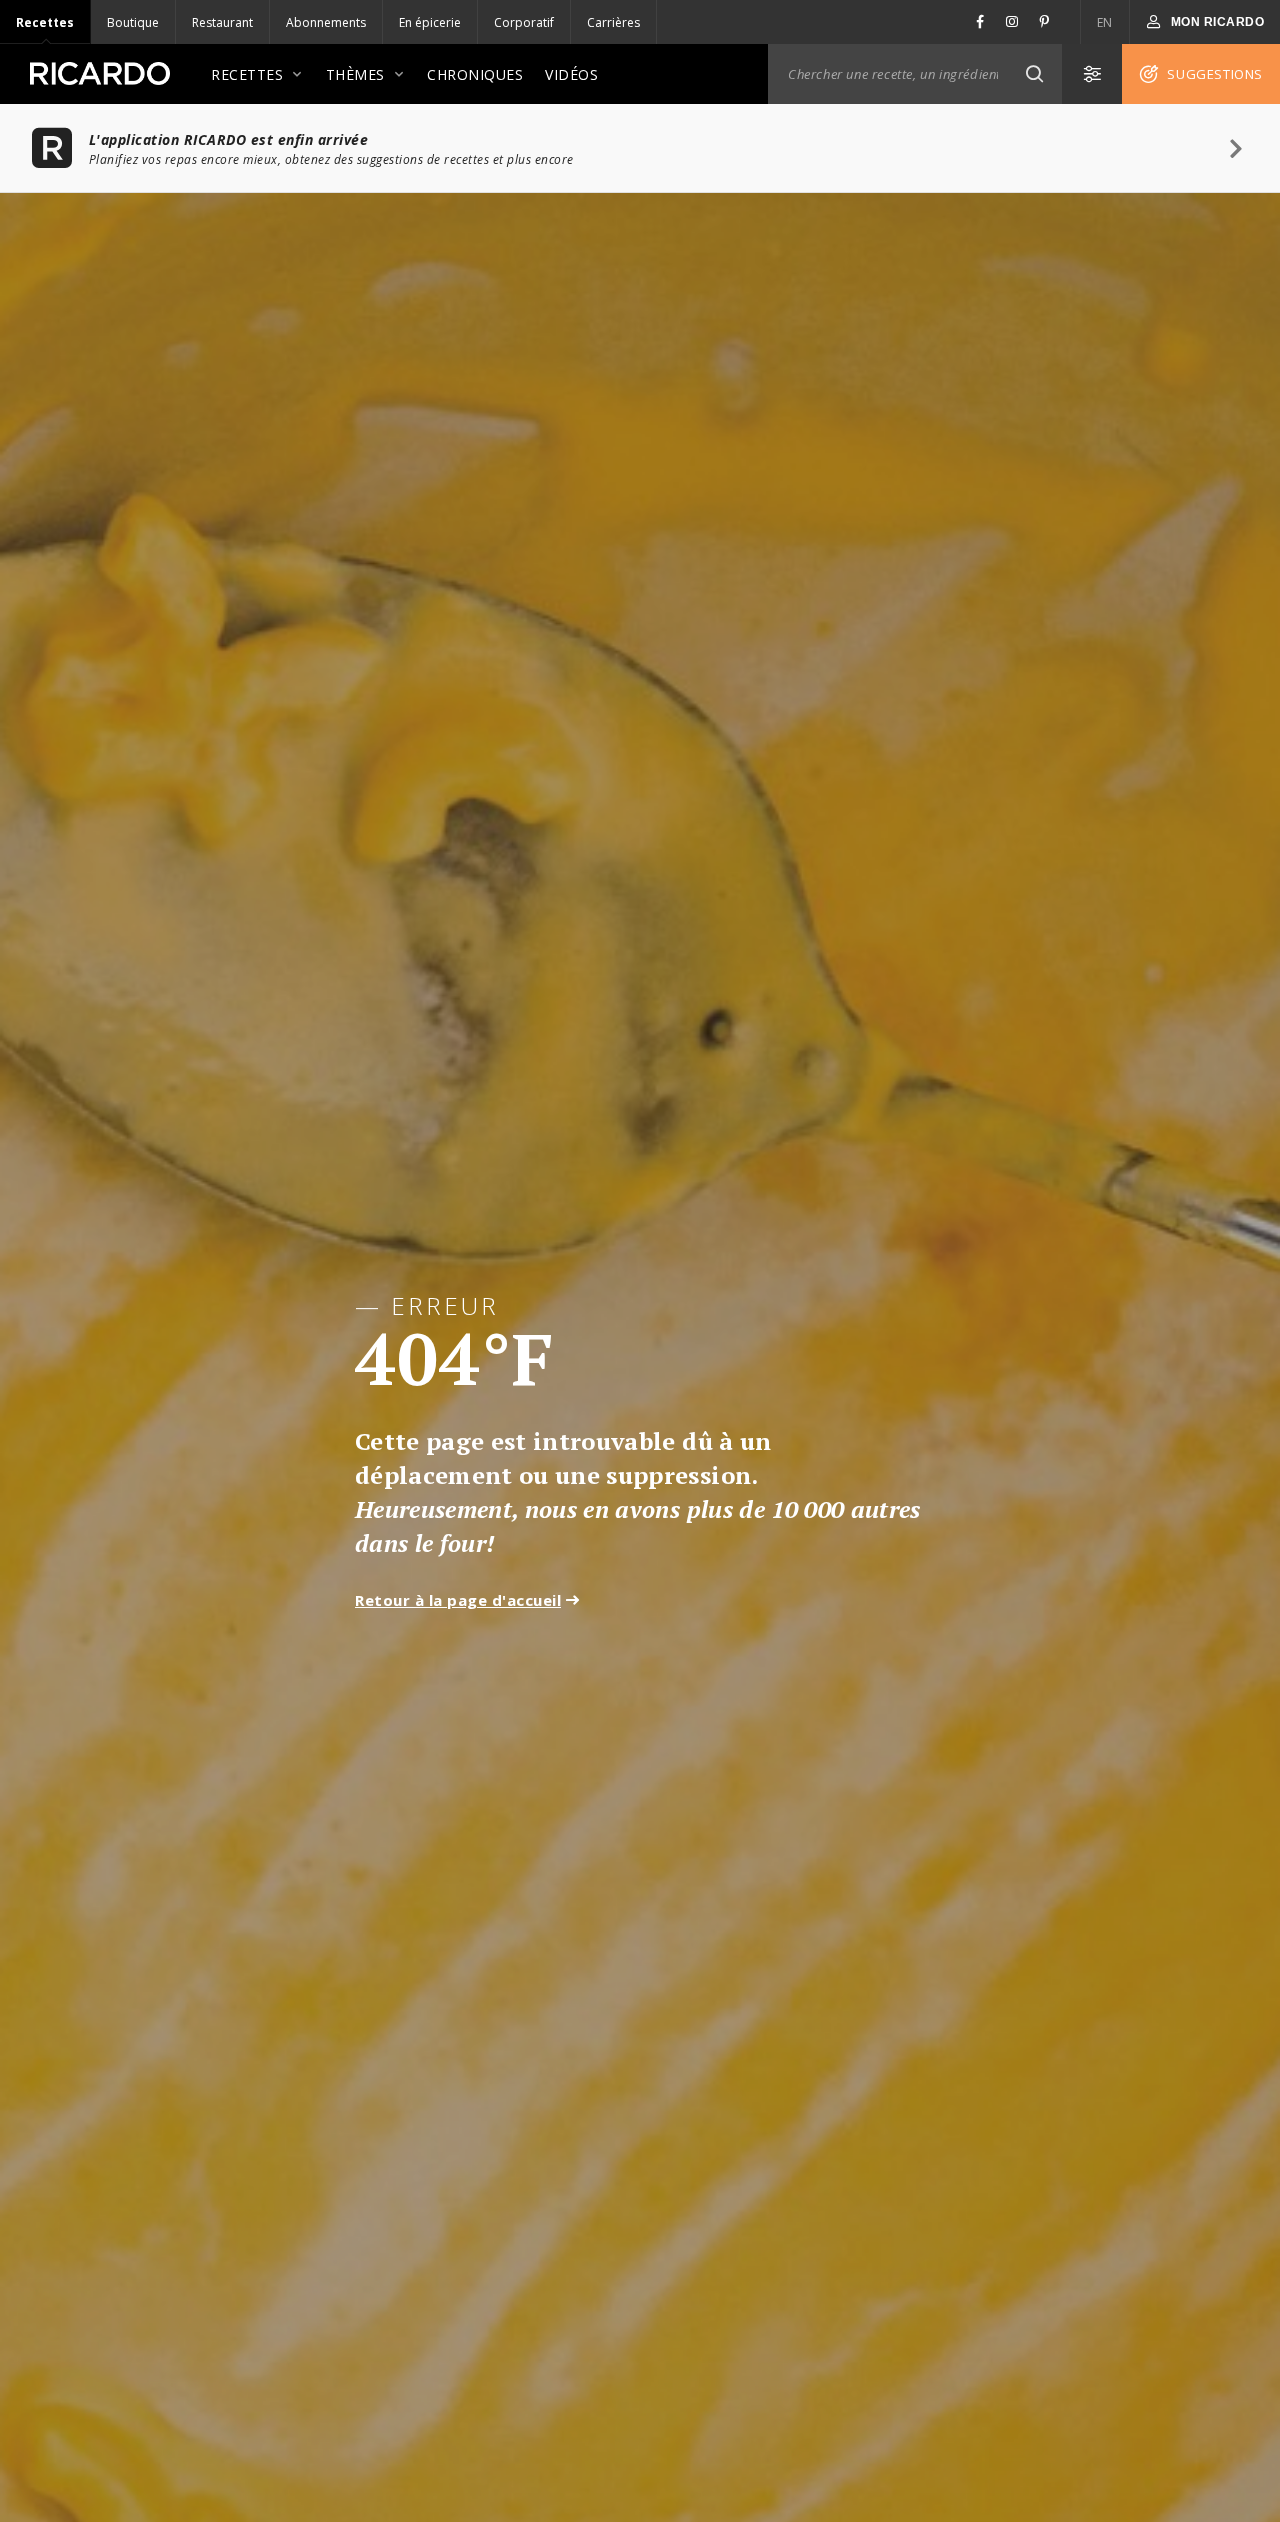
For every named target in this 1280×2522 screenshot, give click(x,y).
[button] (1034, 74)
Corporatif (524, 22)
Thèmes (355, 74)
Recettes (45, 22)
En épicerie (430, 22)
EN (1105, 22)
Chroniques (475, 74)
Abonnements (326, 22)
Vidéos (571, 74)
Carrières (613, 22)
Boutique (133, 22)
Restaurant (222, 22)
